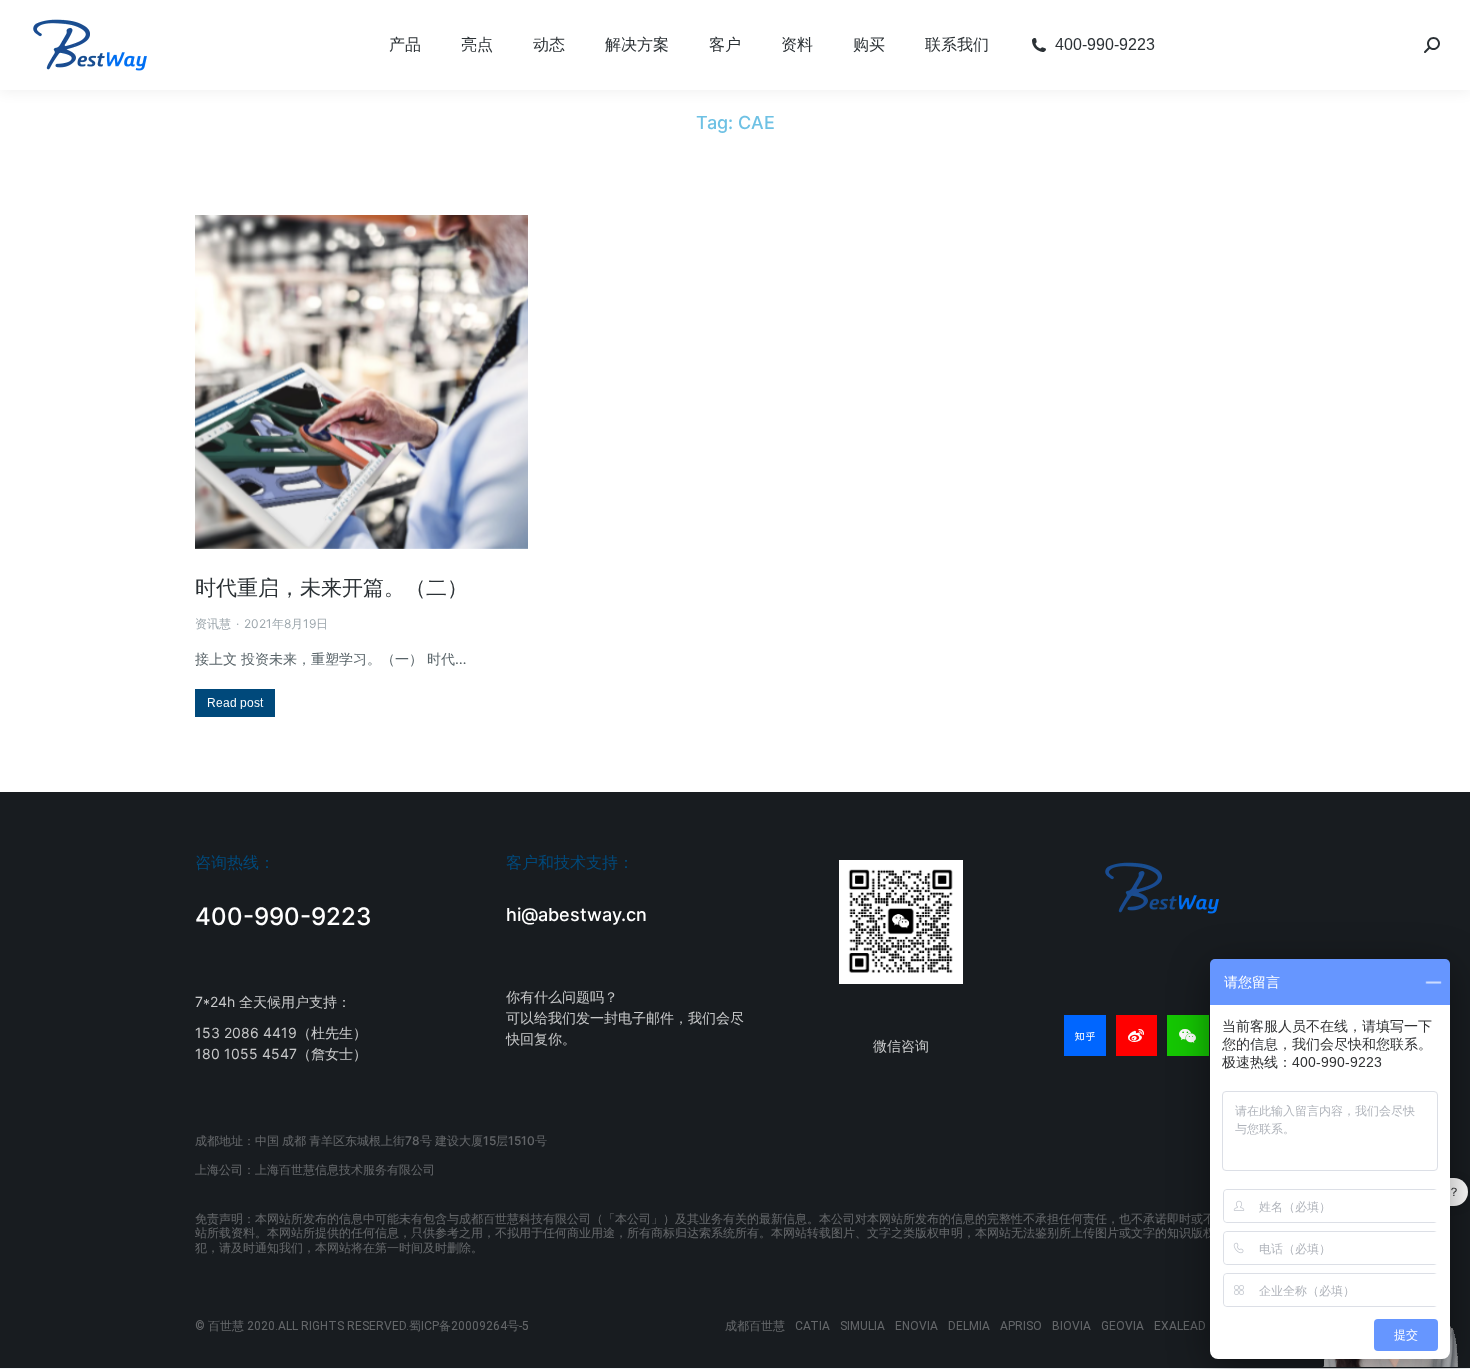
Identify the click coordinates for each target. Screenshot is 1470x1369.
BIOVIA (1071, 1326)
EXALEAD (1180, 1326)
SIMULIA (862, 1326)
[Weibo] (1137, 1036)
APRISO (1021, 1326)
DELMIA (969, 1326)
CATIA (812, 1326)
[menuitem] (405, 45)
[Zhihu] (1085, 1036)
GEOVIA (1122, 1326)
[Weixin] (1188, 1036)
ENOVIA (916, 1326)
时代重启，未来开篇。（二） (331, 587)
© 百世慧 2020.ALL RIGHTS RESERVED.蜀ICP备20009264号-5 (362, 1326)
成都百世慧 (755, 1326)
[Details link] (362, 382)
